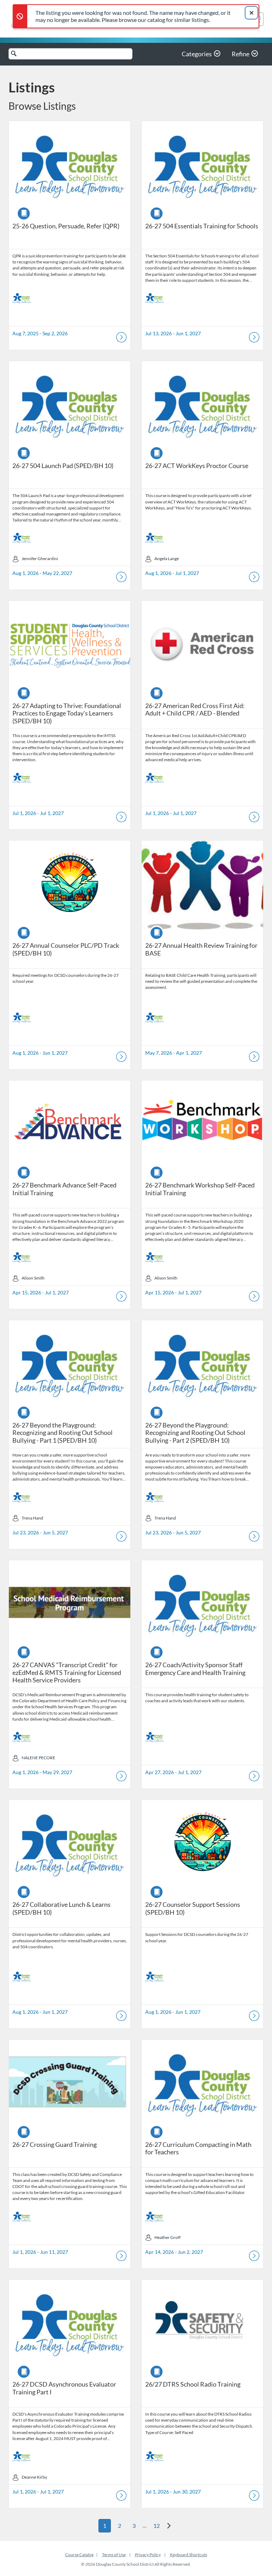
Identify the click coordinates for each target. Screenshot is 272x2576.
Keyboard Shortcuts (189, 2555)
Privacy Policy (148, 2555)
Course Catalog (79, 2555)
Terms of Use (114, 2555)
